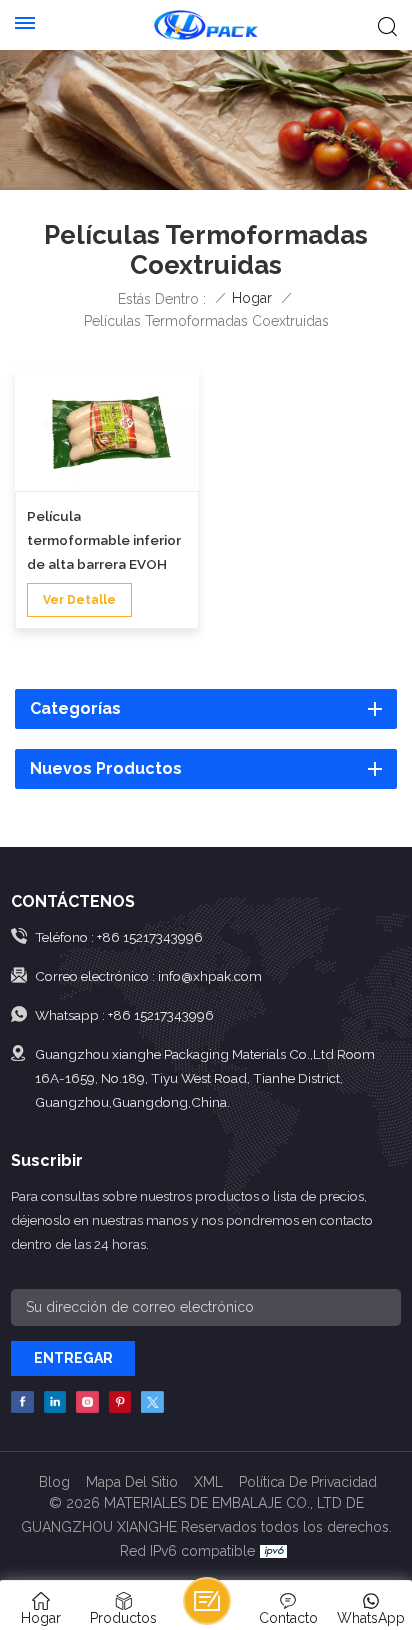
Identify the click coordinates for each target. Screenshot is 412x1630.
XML (208, 1482)
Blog (54, 1482)
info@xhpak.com (210, 976)
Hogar (252, 298)
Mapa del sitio (132, 1482)
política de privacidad (308, 1482)
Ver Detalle (79, 600)
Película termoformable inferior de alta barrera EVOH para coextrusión (104, 542)
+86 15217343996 (150, 937)
